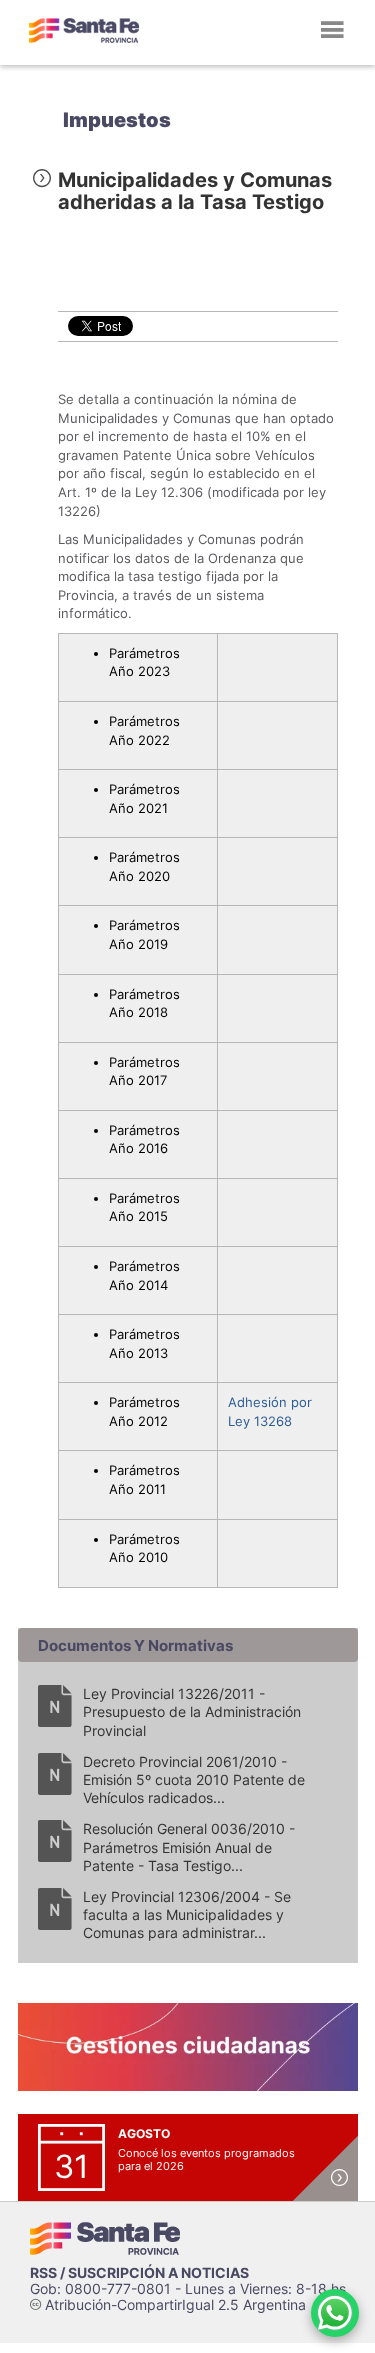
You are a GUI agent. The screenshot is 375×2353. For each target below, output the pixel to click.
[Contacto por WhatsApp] (335, 2313)
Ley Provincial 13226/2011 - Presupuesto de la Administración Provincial (192, 1711)
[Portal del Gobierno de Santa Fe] (84, 30)
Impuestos (117, 120)
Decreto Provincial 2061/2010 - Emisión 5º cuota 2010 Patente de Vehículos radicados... (194, 1779)
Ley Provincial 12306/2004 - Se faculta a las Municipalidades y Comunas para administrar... (187, 1914)
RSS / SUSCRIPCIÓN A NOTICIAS (139, 2272)
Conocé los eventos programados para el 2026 (206, 2159)
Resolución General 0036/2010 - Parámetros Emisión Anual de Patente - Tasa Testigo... (189, 1846)
